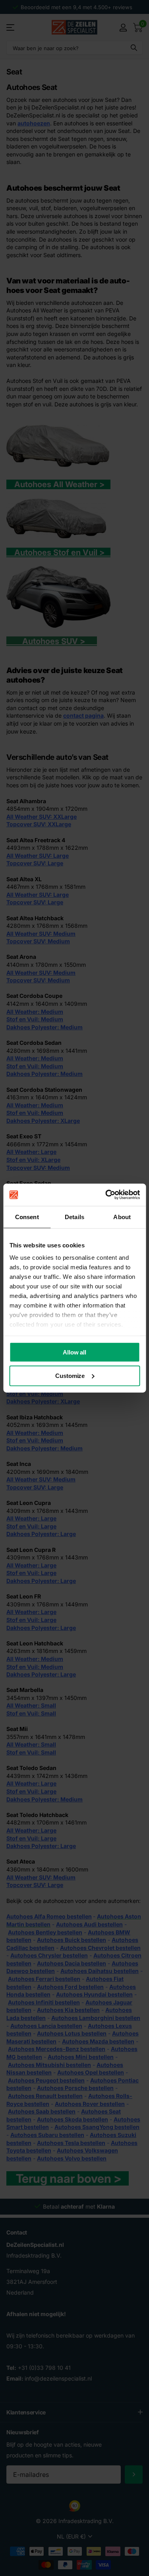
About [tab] (122, 1217)
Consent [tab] (27, 1217)
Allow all (74, 1352)
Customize (70, 1376)
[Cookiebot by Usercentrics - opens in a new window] (106, 1195)
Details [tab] (74, 1217)
